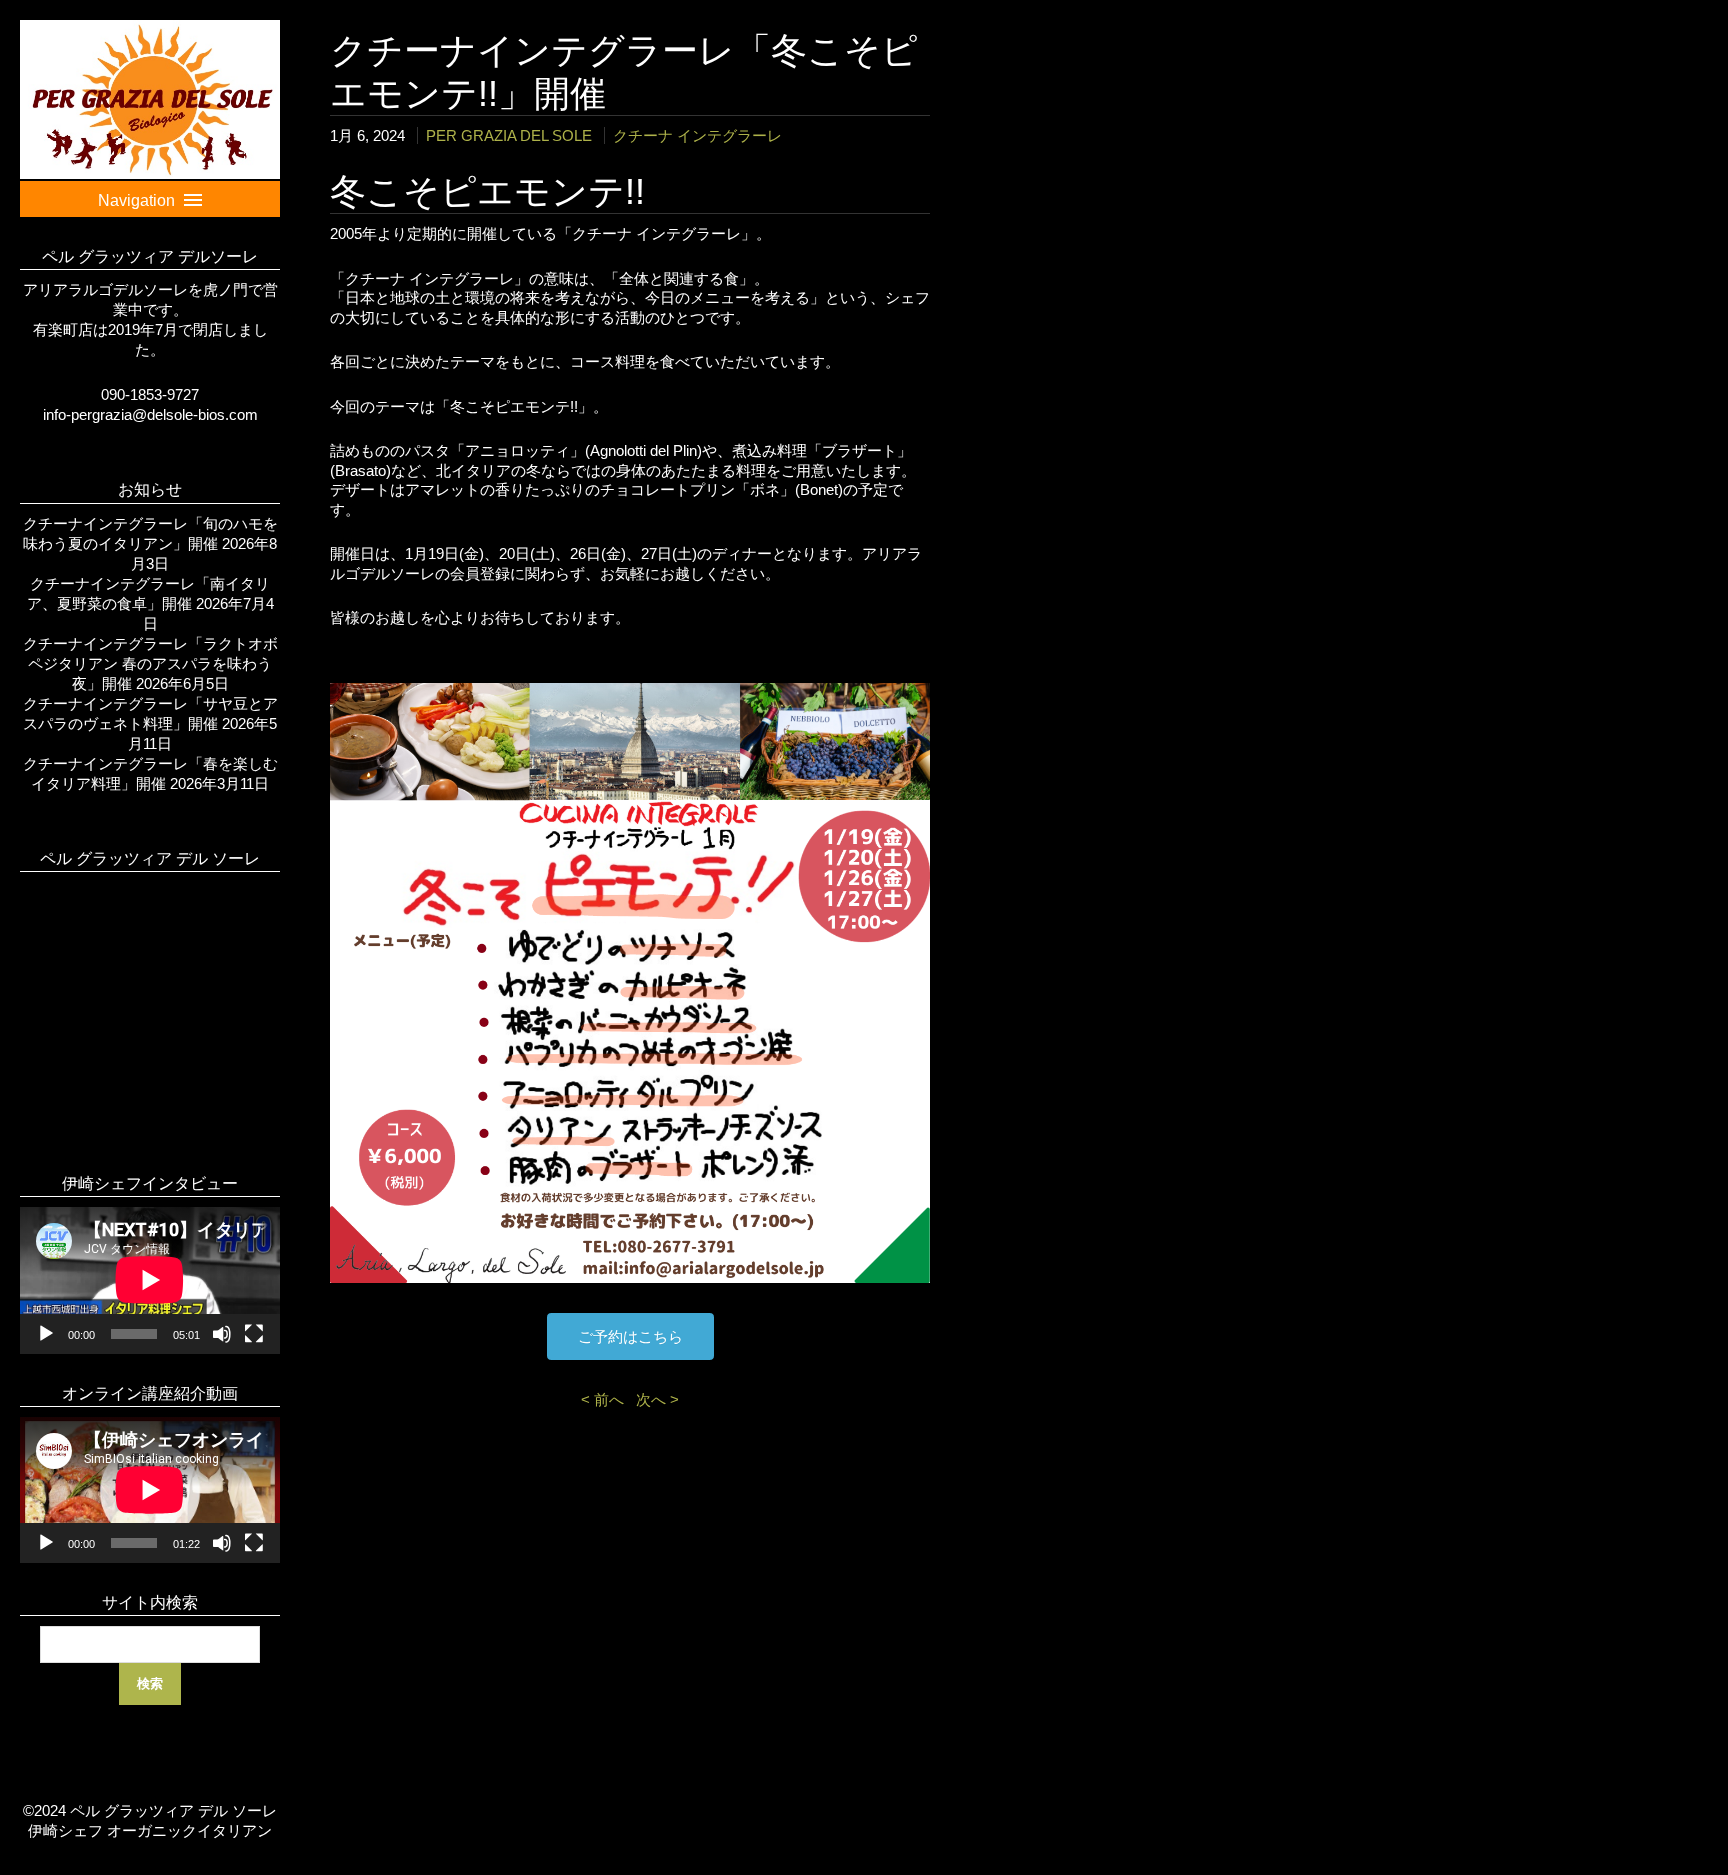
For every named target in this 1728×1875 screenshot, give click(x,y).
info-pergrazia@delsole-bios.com (150, 414)
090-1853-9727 (150, 394)
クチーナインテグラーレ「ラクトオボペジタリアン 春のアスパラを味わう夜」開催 (150, 663)
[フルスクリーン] (254, 1334)
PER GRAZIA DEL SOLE (509, 135)
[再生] (46, 1334)
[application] (150, 1280)
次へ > (657, 1399)
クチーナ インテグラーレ (697, 135)
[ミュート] (222, 1334)
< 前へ (606, 1399)
